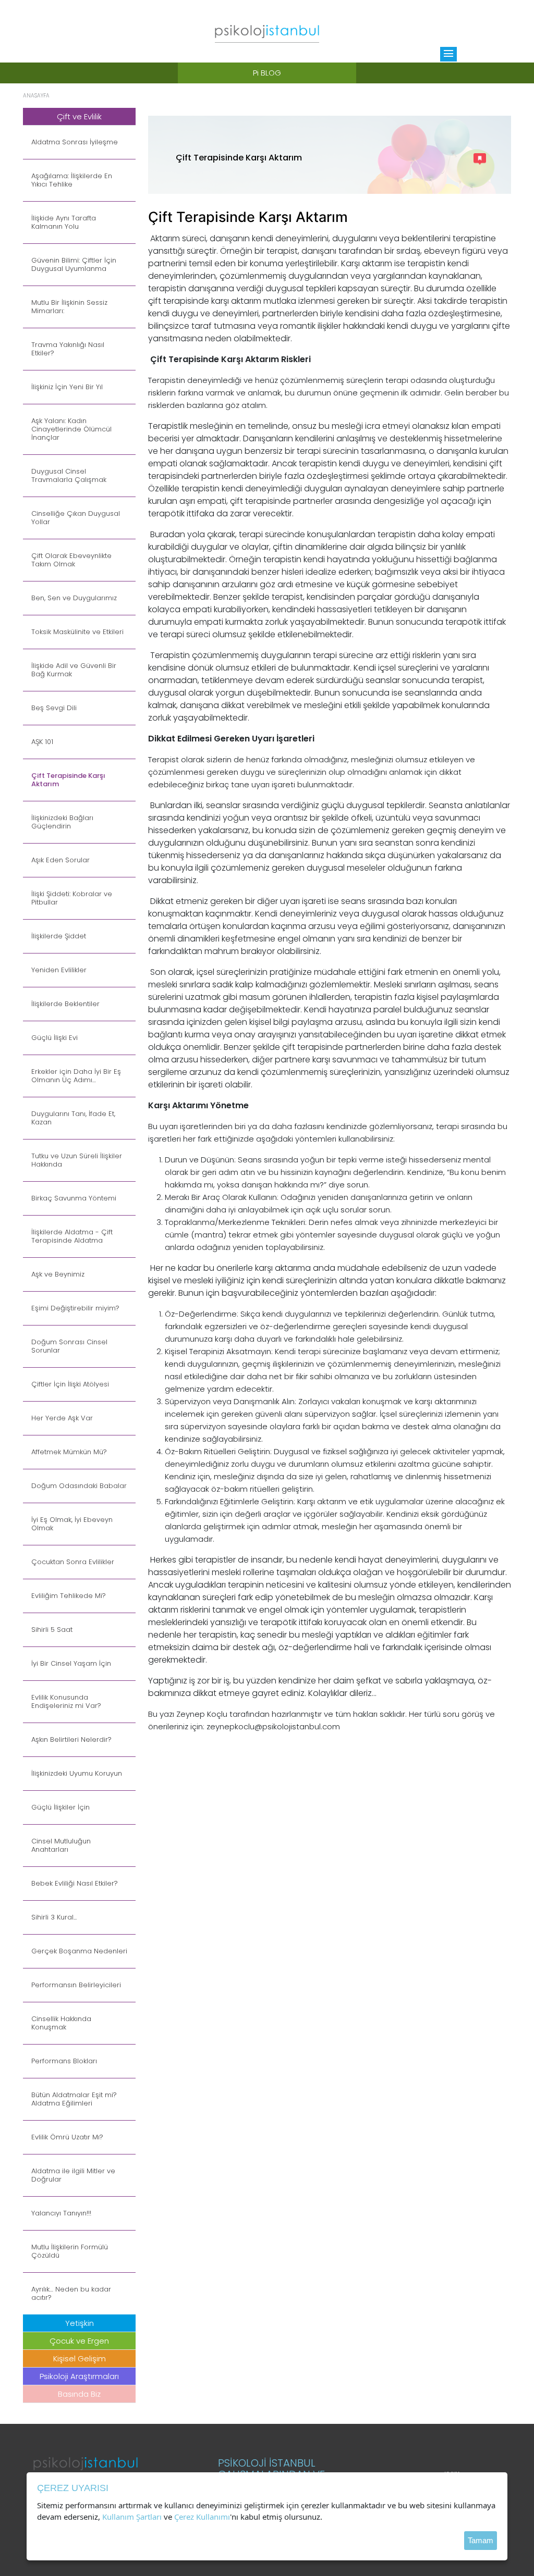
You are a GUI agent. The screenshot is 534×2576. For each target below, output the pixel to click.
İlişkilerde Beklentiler (65, 1004)
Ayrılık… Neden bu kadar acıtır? (71, 2294)
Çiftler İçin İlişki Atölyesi (70, 1384)
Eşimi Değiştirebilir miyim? (75, 1308)
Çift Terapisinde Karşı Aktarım (68, 780)
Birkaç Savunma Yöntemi (74, 1198)
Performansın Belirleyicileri (76, 1985)
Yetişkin (80, 2323)
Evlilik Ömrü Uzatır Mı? (67, 2137)
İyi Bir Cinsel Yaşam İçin (71, 1664)
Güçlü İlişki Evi (54, 1038)
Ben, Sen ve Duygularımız (74, 598)
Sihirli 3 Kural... (54, 1917)
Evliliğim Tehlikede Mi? (69, 1596)
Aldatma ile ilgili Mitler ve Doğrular (73, 2175)
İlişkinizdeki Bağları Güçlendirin (62, 822)
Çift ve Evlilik (79, 116)
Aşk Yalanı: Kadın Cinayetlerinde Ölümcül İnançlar (71, 429)
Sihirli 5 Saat (52, 1630)
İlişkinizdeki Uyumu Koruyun (77, 1774)
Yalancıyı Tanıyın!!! (61, 2213)
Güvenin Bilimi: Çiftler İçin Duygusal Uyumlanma (74, 265)
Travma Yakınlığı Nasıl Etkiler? (68, 349)
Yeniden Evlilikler (59, 970)
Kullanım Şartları (132, 2517)
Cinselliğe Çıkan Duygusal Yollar (76, 518)
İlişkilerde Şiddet (59, 936)
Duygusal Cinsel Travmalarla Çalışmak (69, 476)
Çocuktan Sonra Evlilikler (73, 1562)
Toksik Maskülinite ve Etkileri (77, 632)
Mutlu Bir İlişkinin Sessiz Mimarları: (69, 307)
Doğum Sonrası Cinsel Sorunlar (69, 1346)
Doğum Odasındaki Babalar (79, 1486)
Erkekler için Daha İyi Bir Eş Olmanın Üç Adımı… (76, 1076)
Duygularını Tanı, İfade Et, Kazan (73, 1118)
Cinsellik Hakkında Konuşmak (61, 2023)
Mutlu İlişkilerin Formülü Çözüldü (70, 2251)
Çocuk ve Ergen (79, 2341)
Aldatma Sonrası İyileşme (75, 142)
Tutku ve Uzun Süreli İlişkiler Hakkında (77, 1160)
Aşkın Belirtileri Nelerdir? (71, 1740)
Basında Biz (79, 2394)
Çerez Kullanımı (202, 2517)
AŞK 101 (42, 742)
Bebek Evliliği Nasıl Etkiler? (75, 1884)
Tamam (481, 2540)
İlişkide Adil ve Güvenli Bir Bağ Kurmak (74, 670)
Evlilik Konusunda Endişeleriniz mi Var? (66, 1702)
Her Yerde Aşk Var (62, 1418)
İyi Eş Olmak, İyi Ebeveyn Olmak (72, 1524)
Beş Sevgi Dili (54, 708)
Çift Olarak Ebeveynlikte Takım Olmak (71, 560)
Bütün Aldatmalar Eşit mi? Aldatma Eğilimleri (74, 2099)
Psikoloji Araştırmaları (79, 2376)
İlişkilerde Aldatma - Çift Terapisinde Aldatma (72, 1236)
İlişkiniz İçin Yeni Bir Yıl (67, 387)
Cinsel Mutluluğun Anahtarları (61, 1846)
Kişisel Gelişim (80, 2358)
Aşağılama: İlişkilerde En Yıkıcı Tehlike (72, 180)
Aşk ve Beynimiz (58, 1274)
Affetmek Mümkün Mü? (69, 1452)
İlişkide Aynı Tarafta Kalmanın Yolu (64, 222)
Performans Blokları (64, 2061)
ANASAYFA (36, 96)
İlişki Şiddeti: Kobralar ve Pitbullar (72, 898)
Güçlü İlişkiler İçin (60, 1807)
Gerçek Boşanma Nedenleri (79, 1951)
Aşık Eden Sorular (60, 860)
